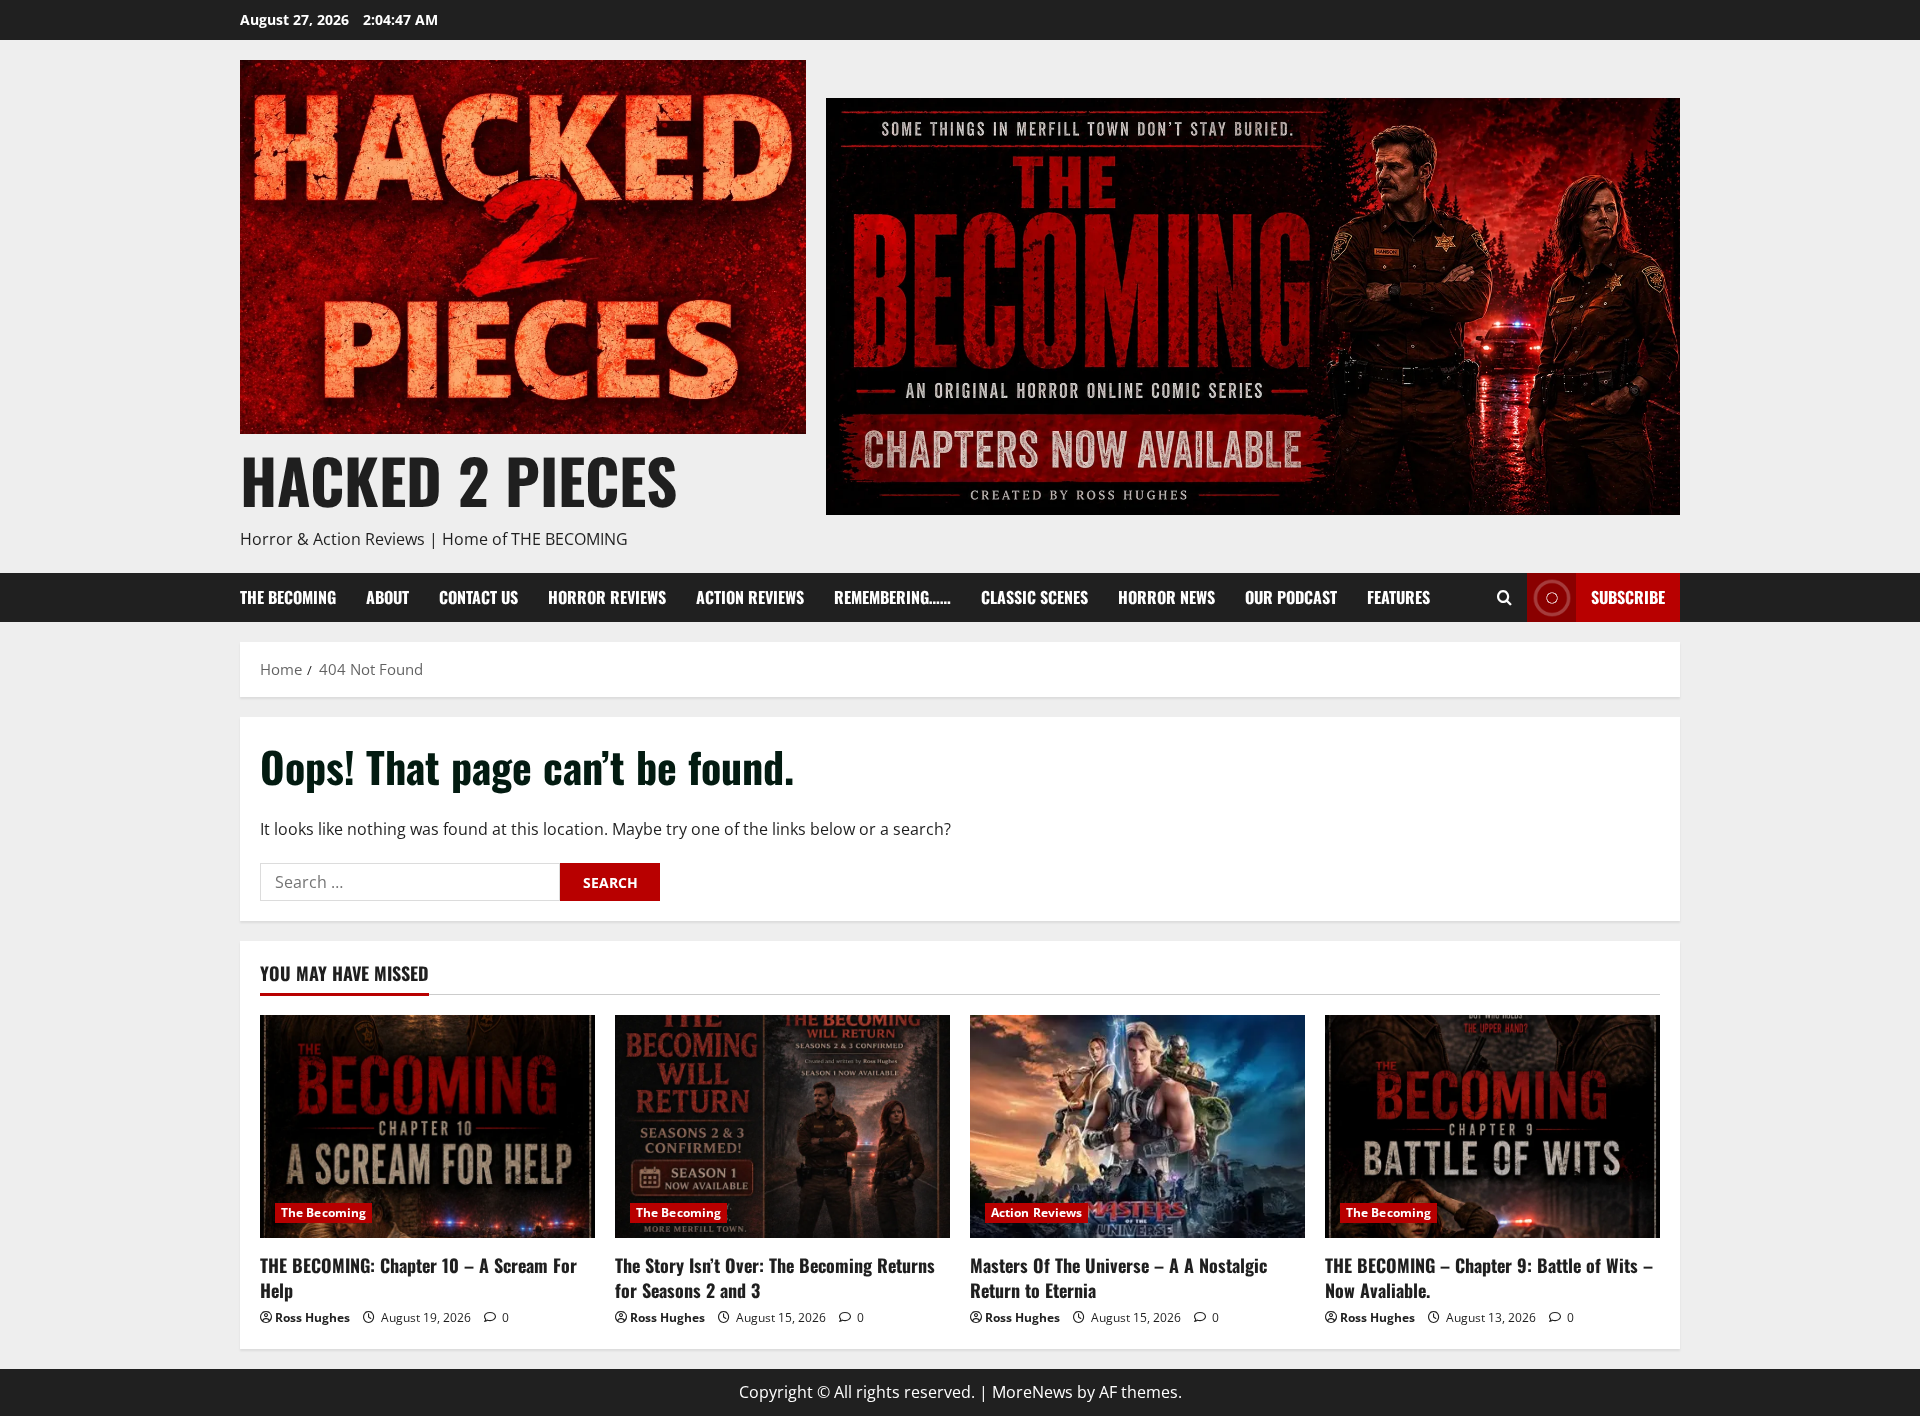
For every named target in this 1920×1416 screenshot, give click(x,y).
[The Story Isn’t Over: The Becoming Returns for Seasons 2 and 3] (782, 1126)
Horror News (1166, 597)
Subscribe (1628, 597)
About (387, 597)
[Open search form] (1504, 597)
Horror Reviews (607, 597)
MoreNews (1032, 1392)
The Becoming (288, 597)
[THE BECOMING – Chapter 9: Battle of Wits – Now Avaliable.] (1492, 1126)
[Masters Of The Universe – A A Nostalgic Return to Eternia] (1137, 1126)
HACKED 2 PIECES (458, 479)
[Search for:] (410, 882)
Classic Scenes (1034, 597)
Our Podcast (1291, 597)
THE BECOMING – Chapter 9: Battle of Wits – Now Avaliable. (1489, 1277)
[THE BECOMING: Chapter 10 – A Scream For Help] (427, 1126)
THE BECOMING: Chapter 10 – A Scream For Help (418, 1277)
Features (1398, 597)
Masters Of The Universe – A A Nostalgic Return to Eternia (1118, 1277)
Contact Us (478, 597)
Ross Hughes (312, 1317)
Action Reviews (750, 597)
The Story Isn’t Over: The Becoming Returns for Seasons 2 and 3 (775, 1277)
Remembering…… (892, 597)
